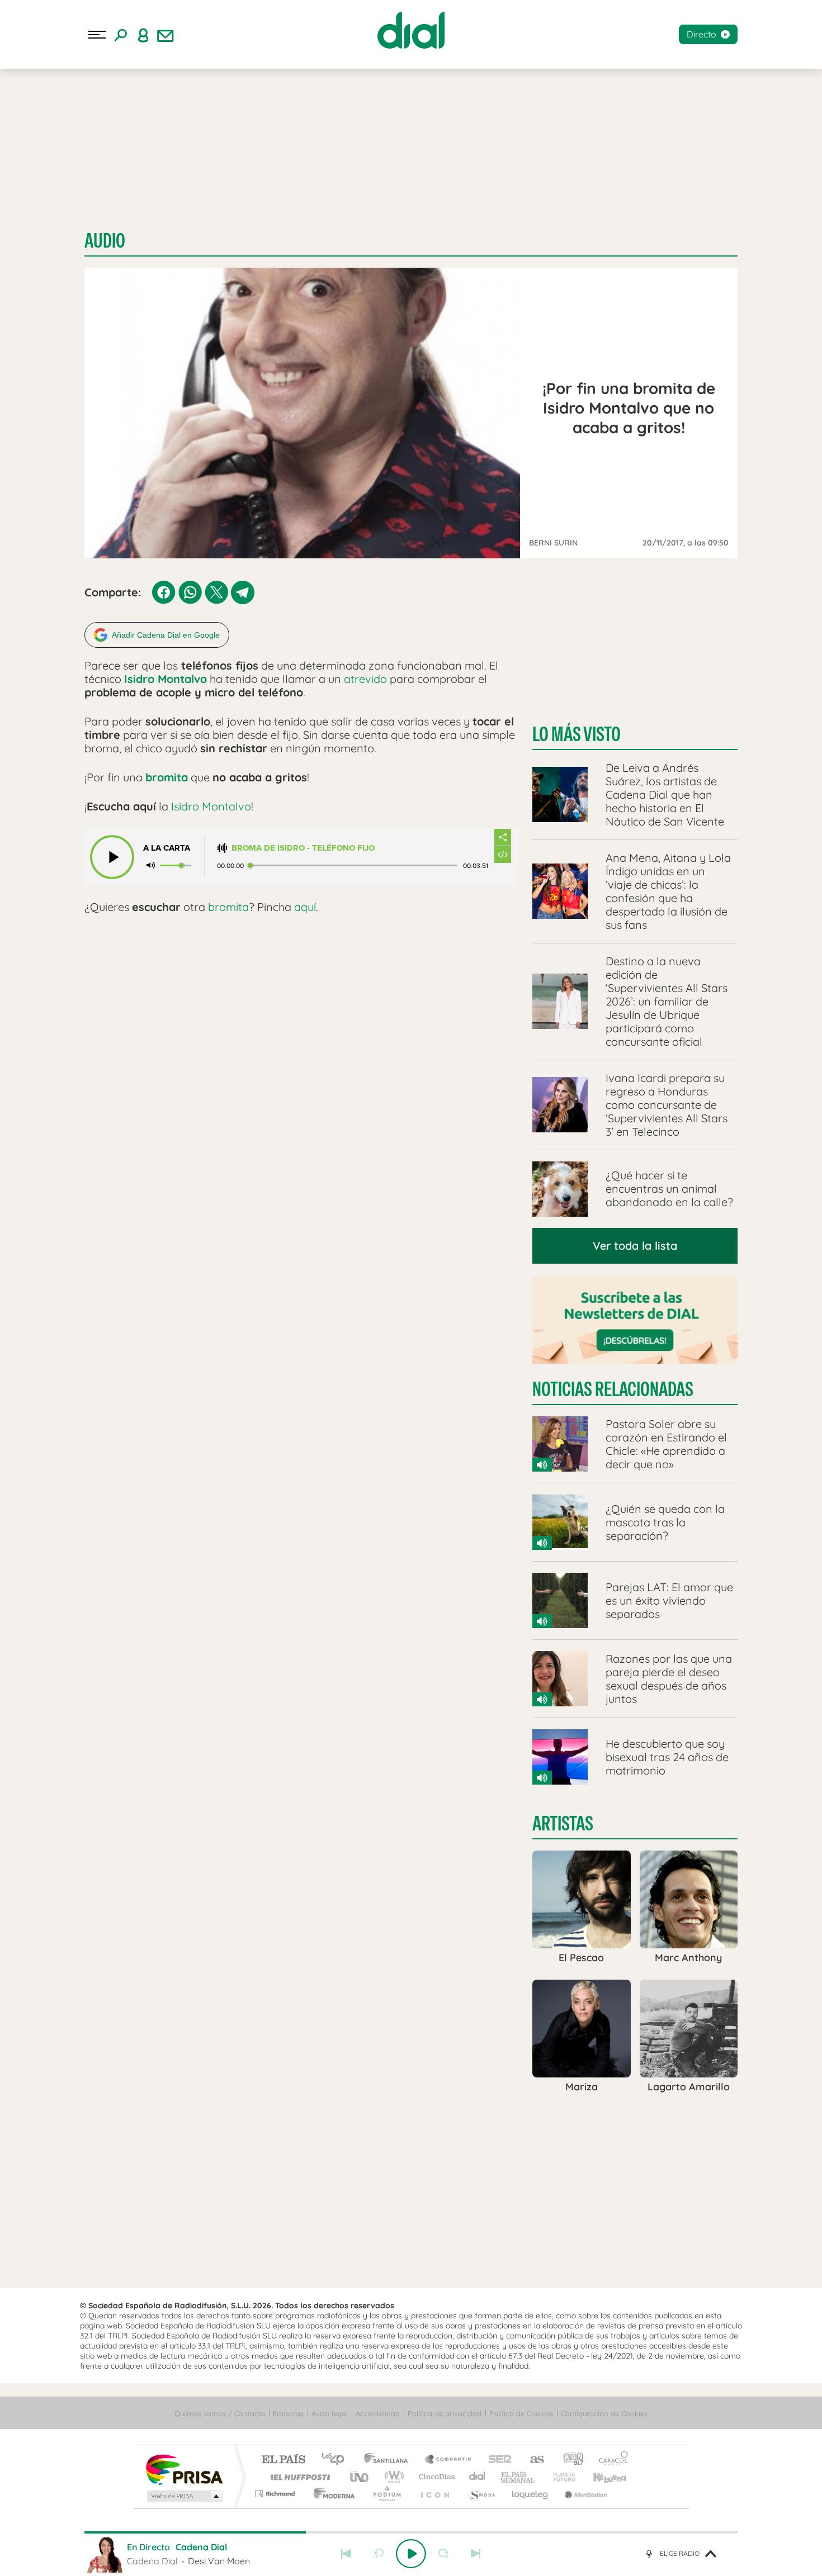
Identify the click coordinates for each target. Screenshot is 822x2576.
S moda (481, 2494)
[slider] (411, 2532)
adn (569, 2460)
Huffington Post (298, 2477)
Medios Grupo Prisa (184, 2496)
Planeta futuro (560, 2477)
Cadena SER (497, 2460)
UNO (360, 2477)
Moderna (331, 2494)
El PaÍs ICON (434, 2494)
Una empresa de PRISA (184, 2469)
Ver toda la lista (635, 1246)
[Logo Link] (411, 30)
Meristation (584, 2494)
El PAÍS (283, 2460)
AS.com (532, 2460)
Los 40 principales (337, 2460)
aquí (305, 907)
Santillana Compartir (448, 2460)
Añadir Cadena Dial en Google (166, 635)
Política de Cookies (521, 2413)
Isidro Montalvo (166, 679)
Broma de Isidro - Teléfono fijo (303, 848)
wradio (392, 2477)
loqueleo (531, 2494)
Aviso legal (330, 2413)
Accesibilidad (378, 2413)
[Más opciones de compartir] (503, 837)
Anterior (346, 2554)
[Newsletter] (166, 35)
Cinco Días (435, 2477)
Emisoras (288, 2413)
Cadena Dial (478, 2477)
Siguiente (476, 2554)
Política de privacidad (445, 2413)
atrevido (365, 679)
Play (411, 2554)
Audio (105, 241)
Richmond (276, 2494)
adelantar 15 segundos (443, 2554)
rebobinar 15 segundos (379, 2554)
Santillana (389, 2460)
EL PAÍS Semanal (519, 2477)
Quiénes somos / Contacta (220, 2413)
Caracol (610, 2460)
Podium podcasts (386, 2494)
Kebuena (600, 2477)
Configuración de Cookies (604, 2413)
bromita (228, 907)
